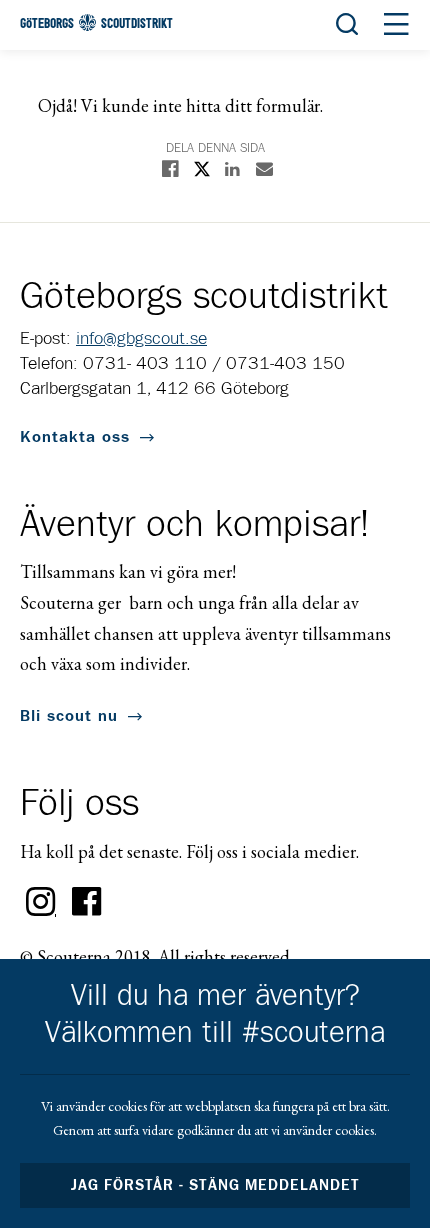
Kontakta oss (75, 437)
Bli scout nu (69, 716)
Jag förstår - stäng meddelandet (215, 1185)
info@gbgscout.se (141, 339)
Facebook (87, 902)
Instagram (41, 902)
